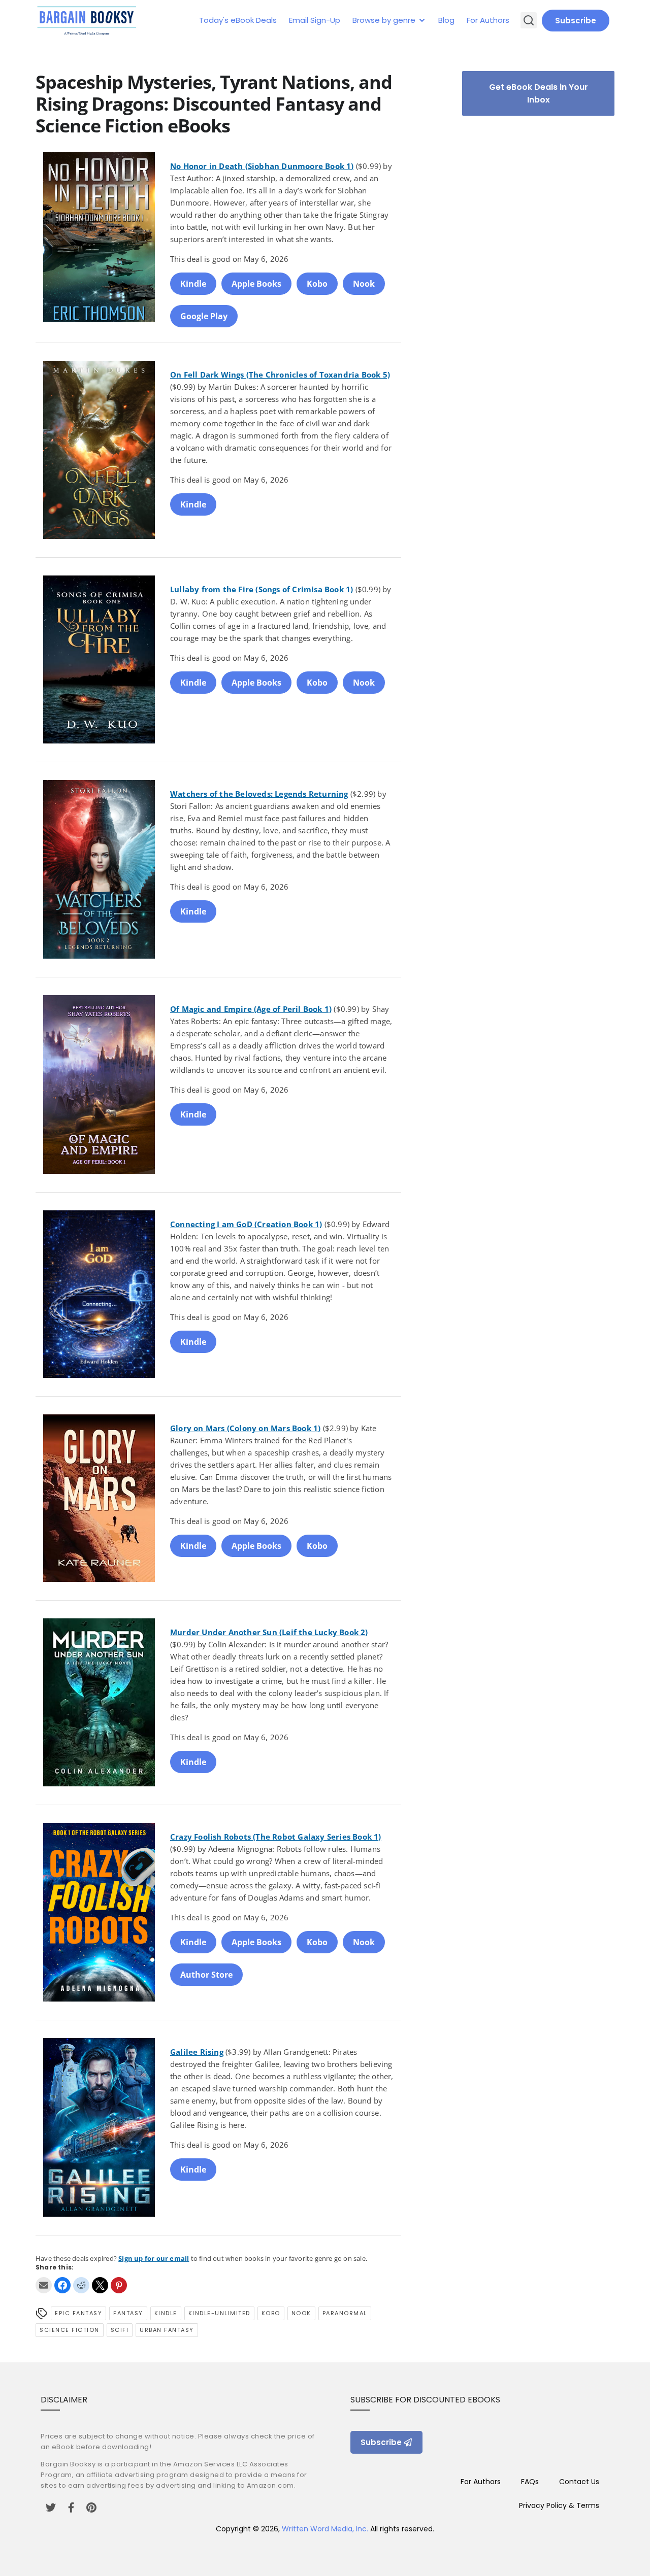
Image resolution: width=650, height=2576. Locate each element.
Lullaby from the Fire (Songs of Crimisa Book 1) (262, 589)
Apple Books (256, 284)
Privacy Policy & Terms (559, 2505)
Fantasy (128, 2313)
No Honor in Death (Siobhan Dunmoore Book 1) (262, 166)
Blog (446, 20)
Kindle (193, 284)
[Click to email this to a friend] (44, 2285)
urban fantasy (167, 2330)
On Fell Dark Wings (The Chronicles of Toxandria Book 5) (280, 375)
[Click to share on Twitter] (100, 2285)
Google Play (204, 316)
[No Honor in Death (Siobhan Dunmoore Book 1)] (99, 240)
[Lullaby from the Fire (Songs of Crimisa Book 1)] (99, 661)
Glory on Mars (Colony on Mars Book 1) (245, 1428)
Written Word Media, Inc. (325, 2529)
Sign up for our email (154, 2258)
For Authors (488, 20)
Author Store (206, 1975)
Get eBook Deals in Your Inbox (539, 93)
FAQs (530, 2482)
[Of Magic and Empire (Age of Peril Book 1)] (99, 1086)
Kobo (317, 284)
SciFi (120, 2330)
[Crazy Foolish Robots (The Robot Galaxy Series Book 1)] (99, 1914)
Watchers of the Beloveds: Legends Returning (259, 794)
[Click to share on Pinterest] (119, 2285)
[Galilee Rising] (99, 2129)
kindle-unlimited (219, 2313)
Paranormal (345, 2313)
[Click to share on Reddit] (81, 2285)
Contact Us (579, 2482)
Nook (364, 284)
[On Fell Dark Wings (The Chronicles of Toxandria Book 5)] (99, 452)
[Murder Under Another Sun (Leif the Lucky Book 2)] (99, 1704)
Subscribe (576, 21)
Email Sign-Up (315, 20)
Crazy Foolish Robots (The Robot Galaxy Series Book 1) (276, 1837)
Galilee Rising (197, 2052)
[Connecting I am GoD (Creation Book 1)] (99, 1296)
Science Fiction (70, 2330)
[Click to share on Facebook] (62, 2285)
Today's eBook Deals (238, 20)
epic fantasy (78, 2313)
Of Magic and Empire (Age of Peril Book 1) (251, 1009)
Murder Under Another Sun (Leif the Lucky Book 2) (269, 1632)
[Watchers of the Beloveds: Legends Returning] (99, 871)
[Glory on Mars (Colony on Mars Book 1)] (99, 1500)
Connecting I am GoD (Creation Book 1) (246, 1224)
